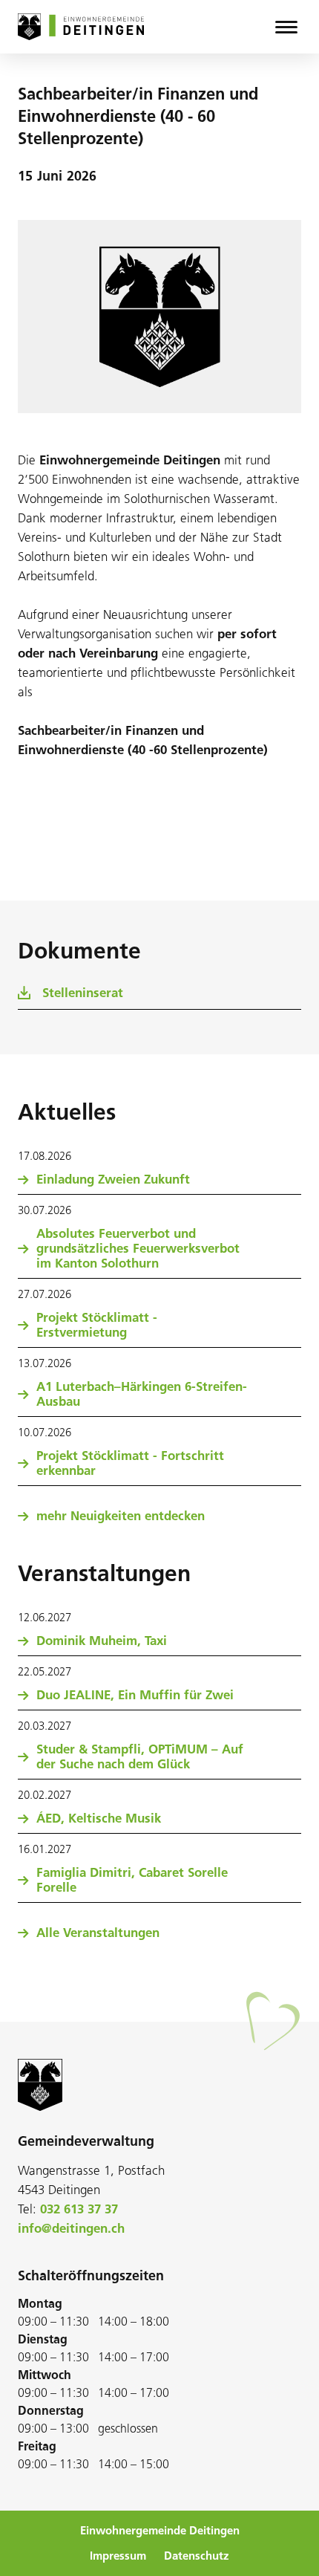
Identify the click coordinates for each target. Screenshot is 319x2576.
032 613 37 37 (79, 2209)
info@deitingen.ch (71, 2228)
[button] (286, 27)
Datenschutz (197, 2556)
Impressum (118, 2556)
